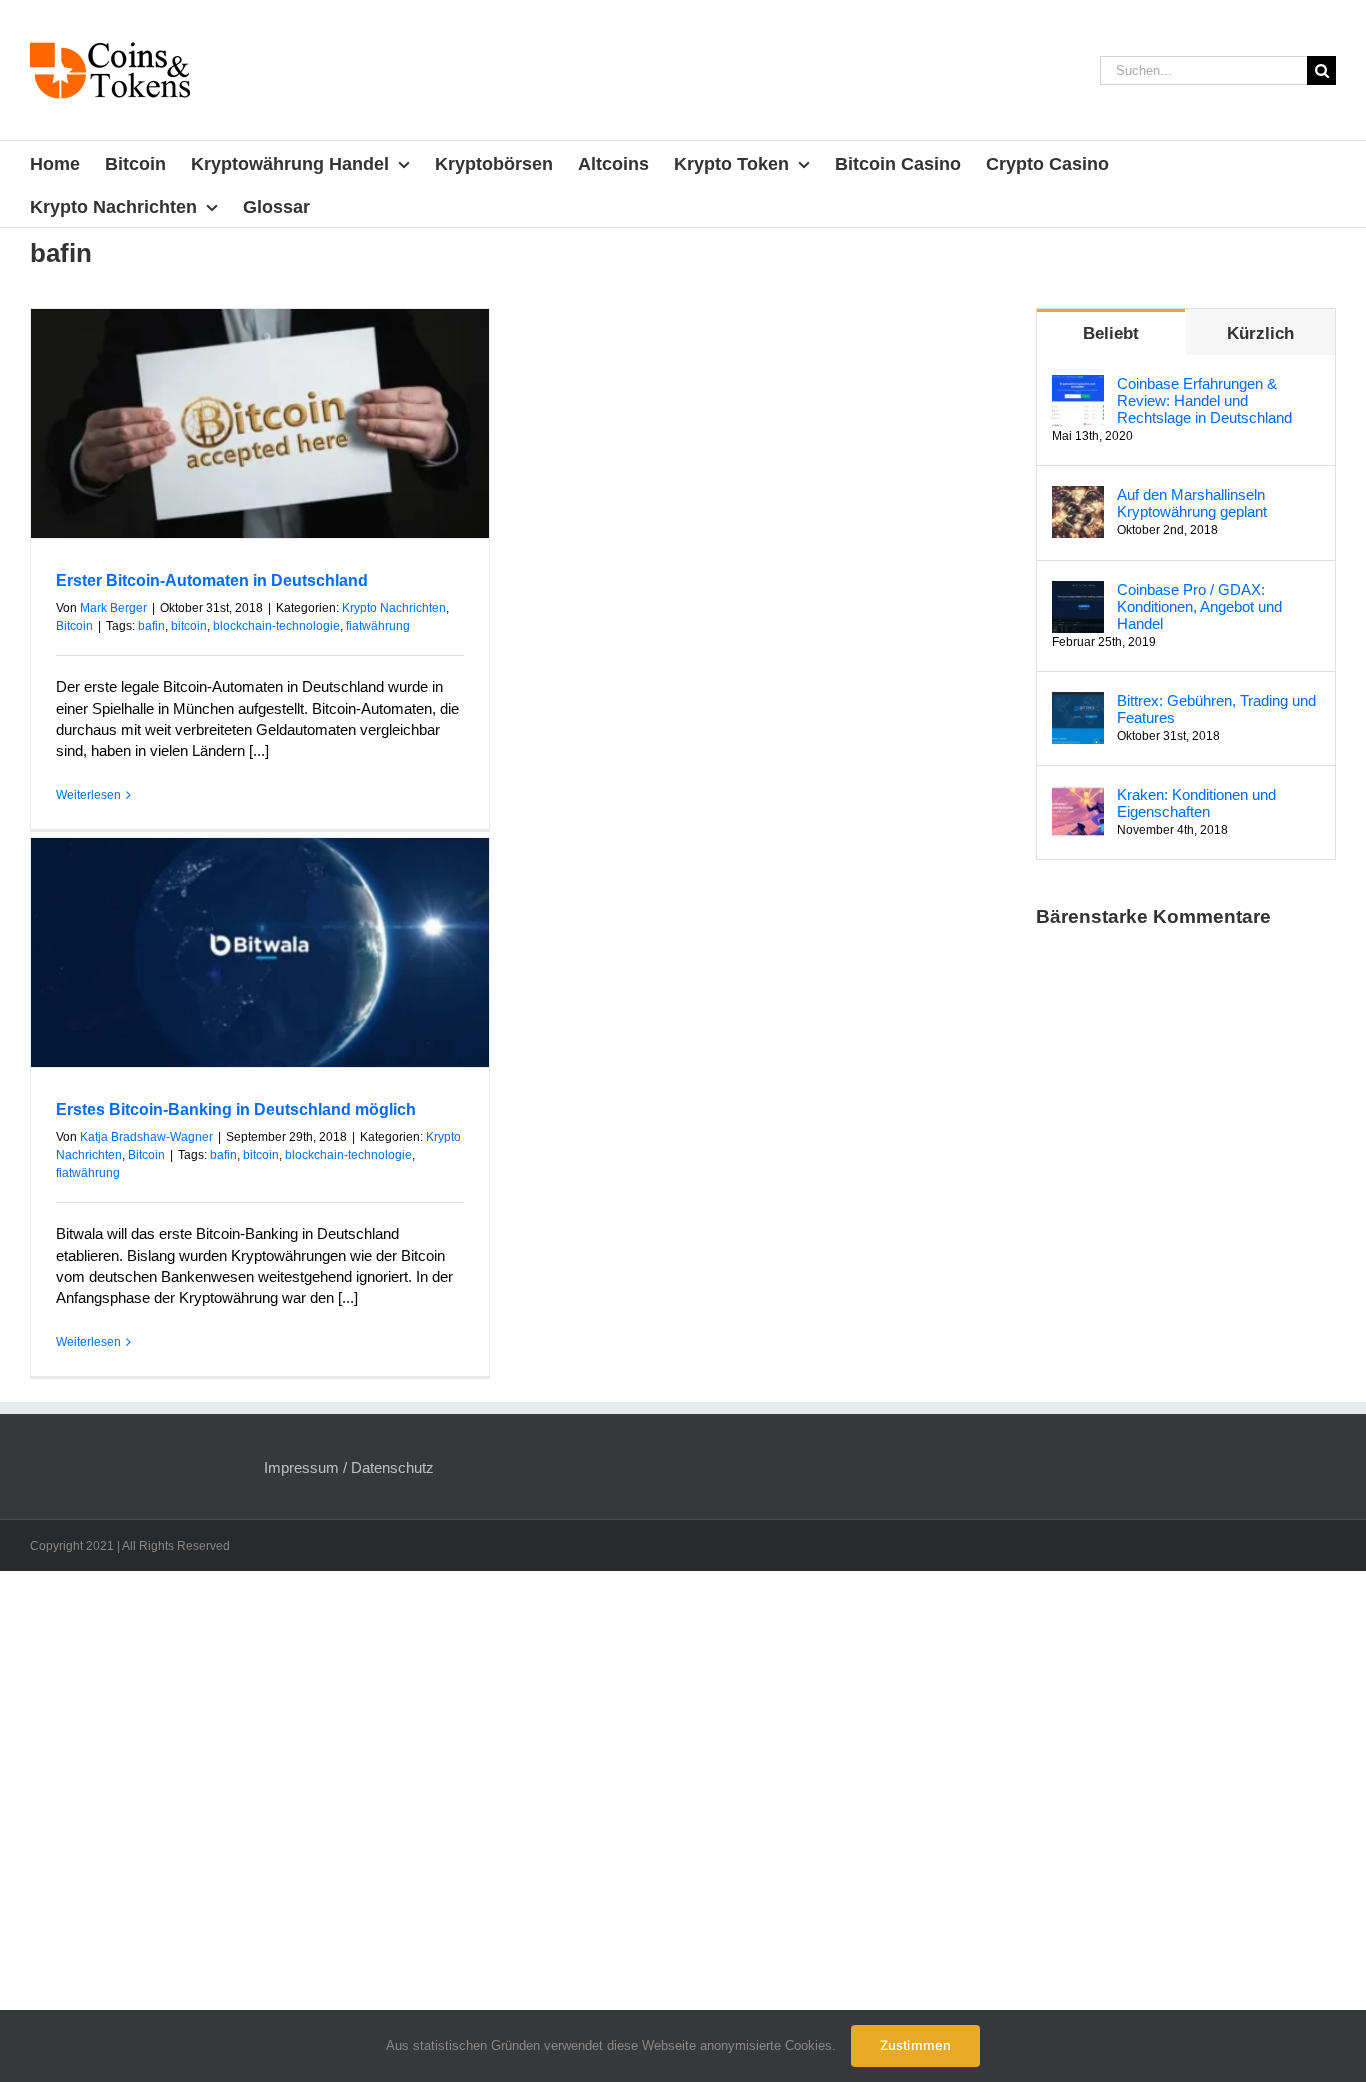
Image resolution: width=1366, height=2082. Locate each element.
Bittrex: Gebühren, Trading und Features (1216, 709)
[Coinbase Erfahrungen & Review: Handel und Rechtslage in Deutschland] (1078, 385)
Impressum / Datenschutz (349, 1467)
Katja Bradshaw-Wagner (146, 1137)
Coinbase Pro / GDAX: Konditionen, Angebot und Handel (1199, 606)
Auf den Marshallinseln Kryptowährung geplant (1192, 503)
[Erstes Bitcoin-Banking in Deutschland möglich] (260, 952)
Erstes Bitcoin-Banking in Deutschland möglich (236, 1109)
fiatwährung (378, 626)
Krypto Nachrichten (394, 608)
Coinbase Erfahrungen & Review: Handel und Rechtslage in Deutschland (1204, 400)
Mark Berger (113, 608)
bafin (151, 626)
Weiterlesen (88, 795)
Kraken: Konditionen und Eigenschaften (1196, 803)
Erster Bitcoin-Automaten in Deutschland (212, 580)
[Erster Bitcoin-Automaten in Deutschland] (260, 423)
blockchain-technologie (276, 626)
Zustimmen (916, 2045)
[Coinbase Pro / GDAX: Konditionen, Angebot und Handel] (1078, 591)
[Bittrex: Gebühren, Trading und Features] (1078, 702)
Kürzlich (1260, 333)
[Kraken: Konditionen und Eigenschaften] (1078, 796)
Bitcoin (74, 626)
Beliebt (1111, 333)
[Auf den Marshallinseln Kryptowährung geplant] (1078, 496)
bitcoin (189, 626)
